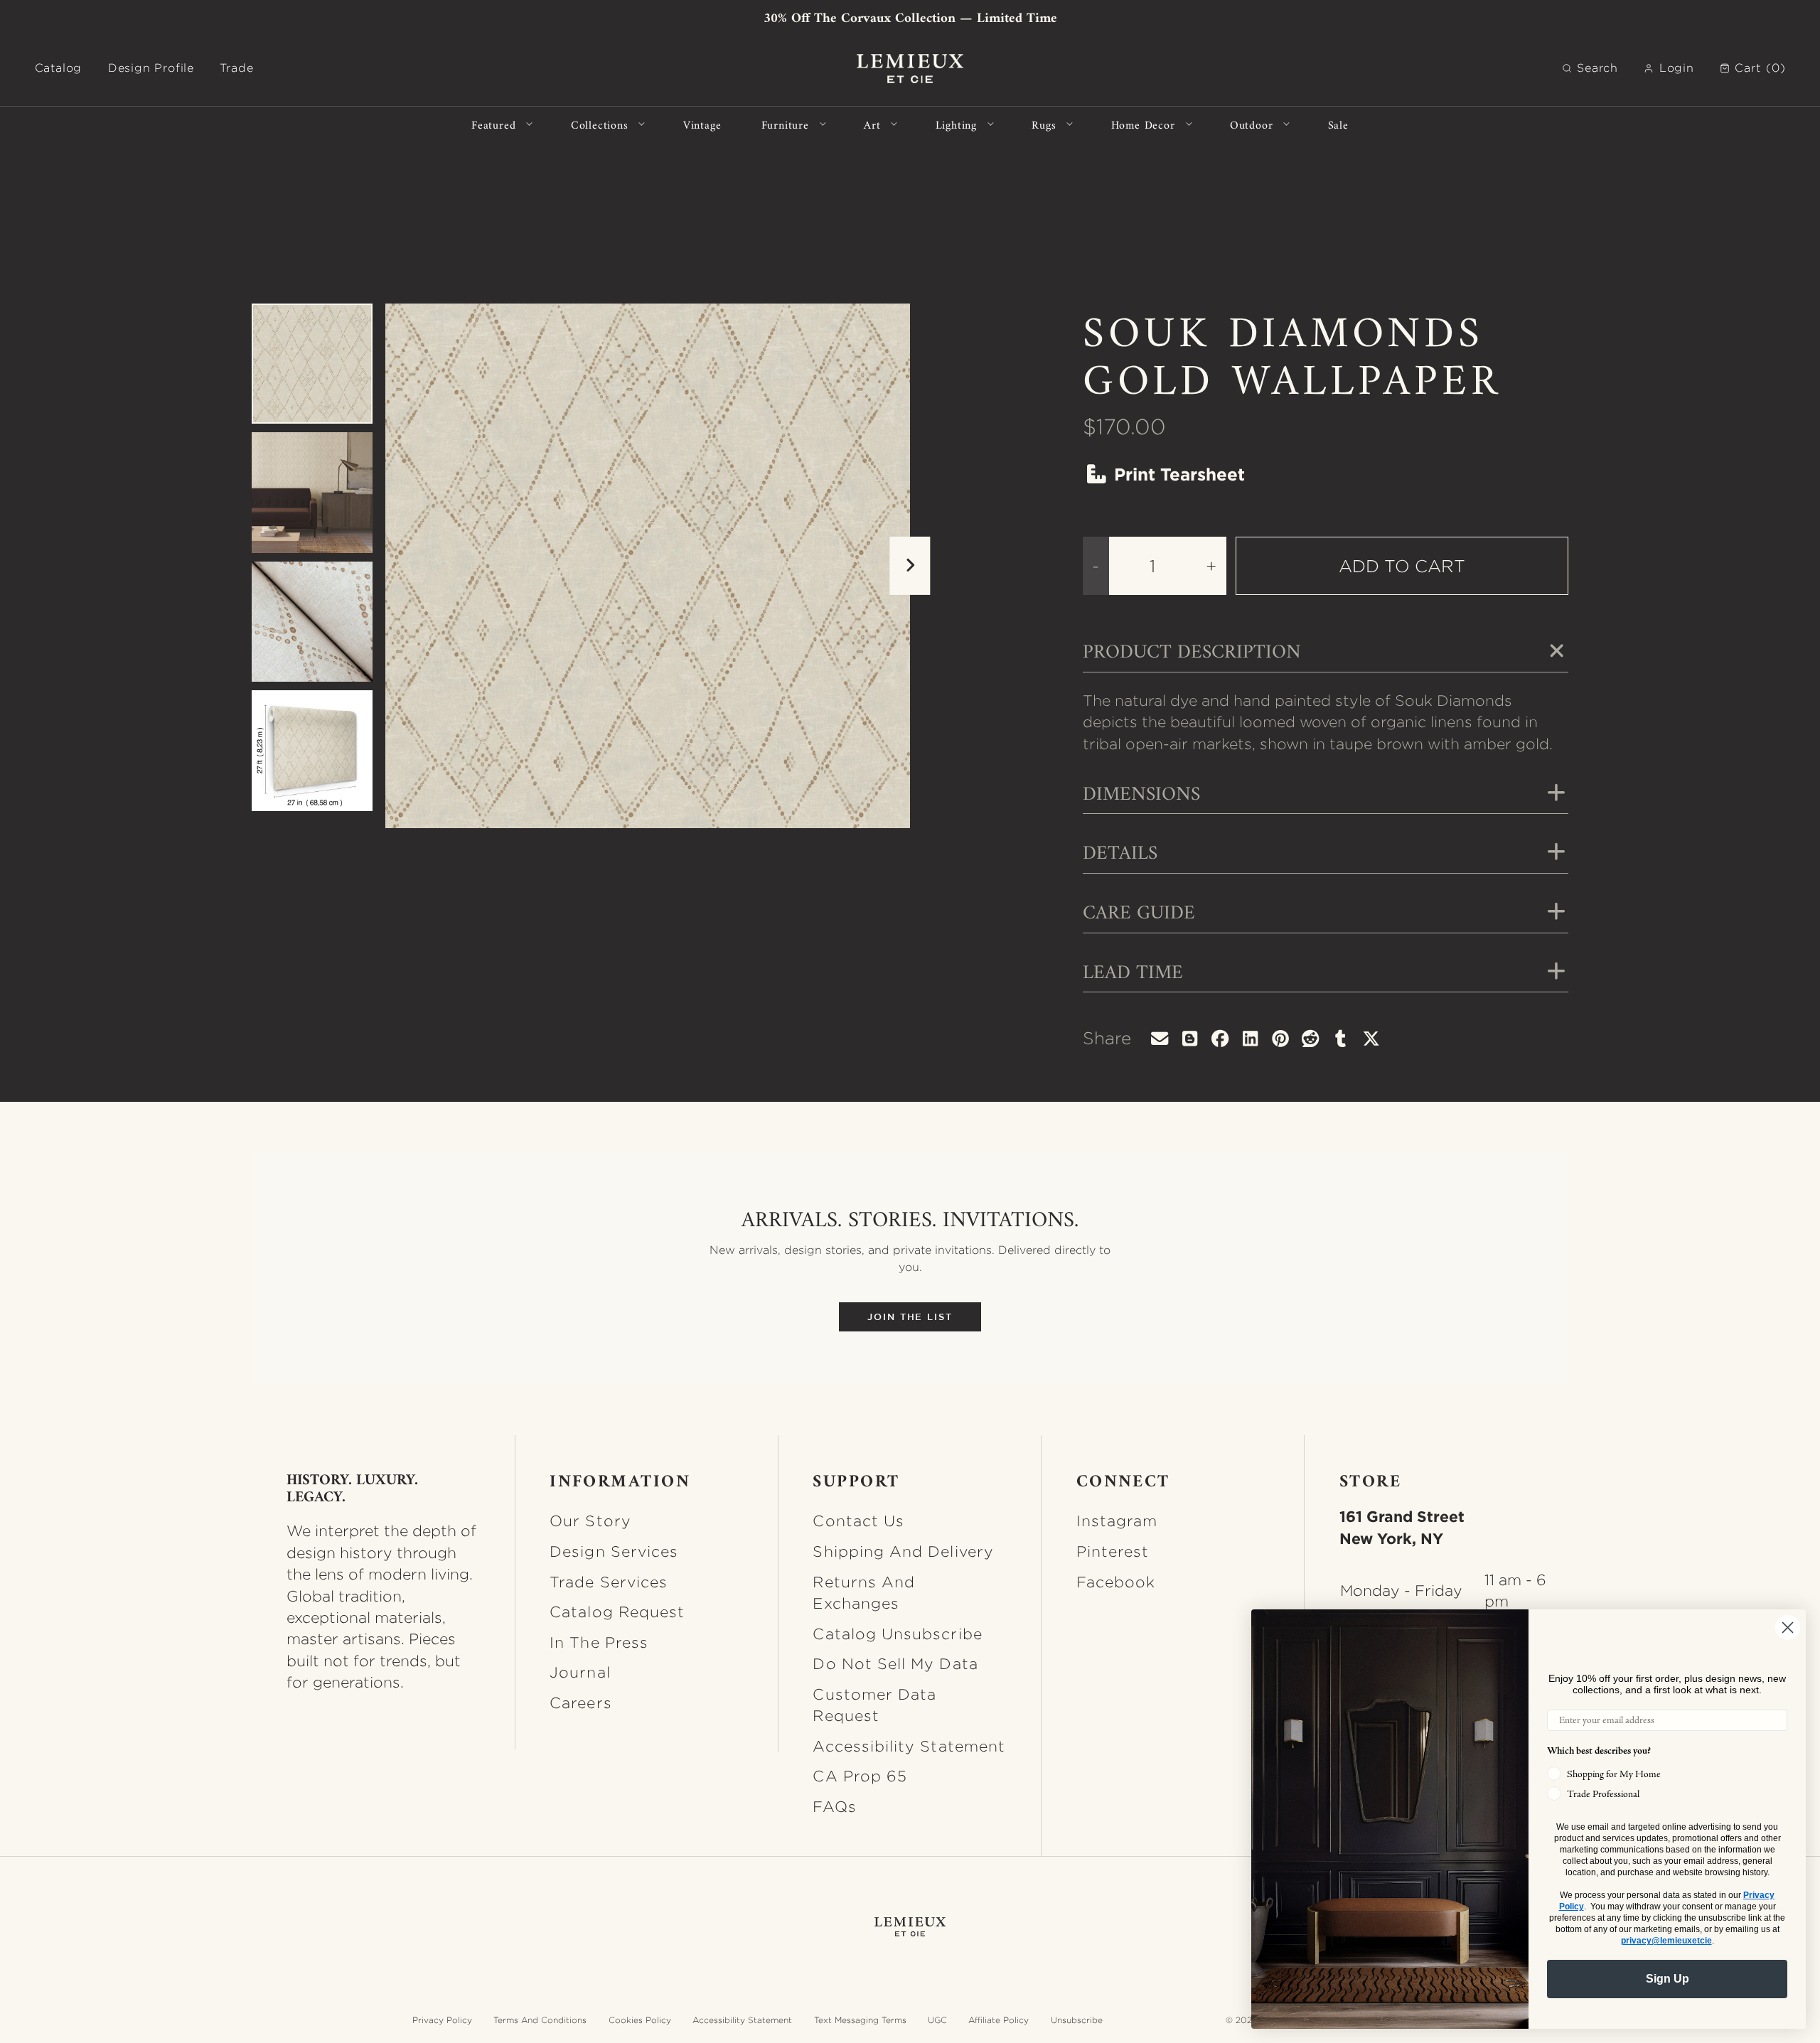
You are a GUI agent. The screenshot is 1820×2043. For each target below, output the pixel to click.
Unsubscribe (1077, 2020)
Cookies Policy (640, 2020)
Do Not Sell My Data (895, 1663)
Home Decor (1143, 124)
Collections (600, 124)
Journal (580, 1672)
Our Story (590, 1521)
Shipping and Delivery (903, 1551)
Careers (580, 1702)
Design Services (614, 1551)
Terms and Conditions (540, 2020)
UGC (937, 2020)
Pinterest (1113, 1551)
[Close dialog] (1788, 1628)
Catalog (59, 68)
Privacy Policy (442, 2020)
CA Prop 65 (860, 1776)
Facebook (1116, 1582)
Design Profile (151, 68)
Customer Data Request (874, 1705)
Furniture (785, 124)
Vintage (702, 124)
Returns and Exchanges (864, 1592)
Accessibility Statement (909, 1746)
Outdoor (1252, 124)
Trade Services (609, 1582)
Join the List (910, 1317)
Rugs (1044, 124)
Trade (236, 68)
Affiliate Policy (999, 2020)
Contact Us (858, 1521)
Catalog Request (617, 1612)
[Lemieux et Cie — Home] (910, 69)
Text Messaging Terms (860, 2020)
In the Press (599, 1642)
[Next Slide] (910, 566)
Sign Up (1668, 1979)
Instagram (1117, 1521)
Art (872, 124)
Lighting (956, 124)
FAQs (834, 1806)
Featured (493, 124)
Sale (1338, 124)
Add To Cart (1402, 566)
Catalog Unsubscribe (897, 1634)
